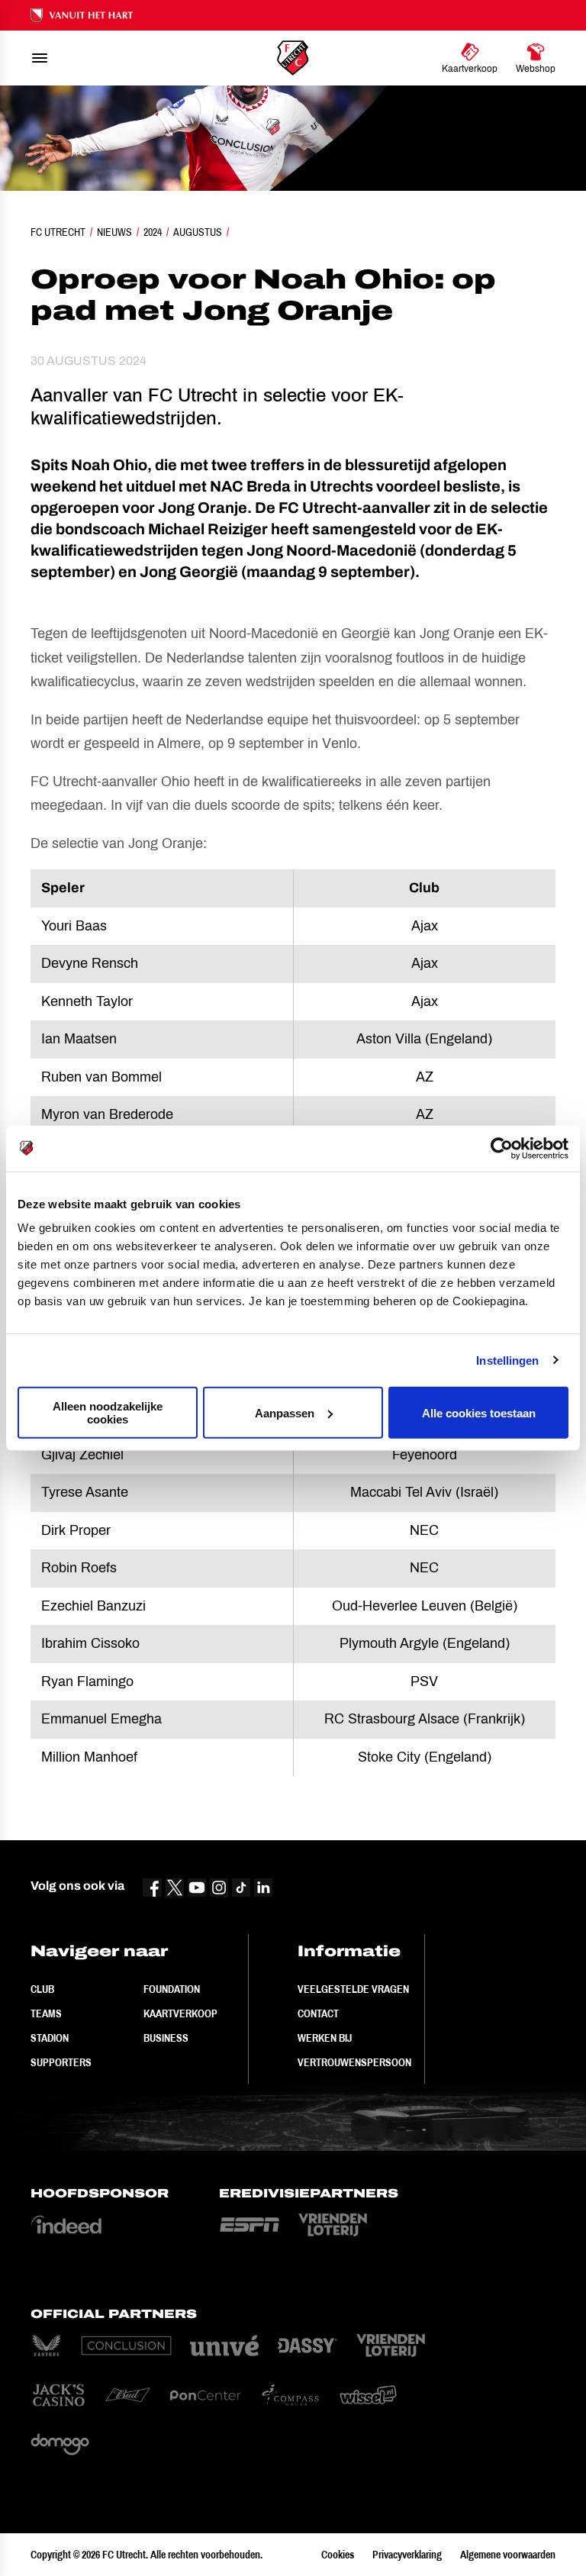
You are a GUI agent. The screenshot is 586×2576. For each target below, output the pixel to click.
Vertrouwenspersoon (354, 2062)
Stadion (50, 2038)
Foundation (172, 1989)
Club (42, 1989)
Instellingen (507, 1360)
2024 (153, 232)
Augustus (198, 232)
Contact (318, 2013)
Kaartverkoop (180, 2013)
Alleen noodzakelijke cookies (108, 1413)
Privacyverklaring (407, 2555)
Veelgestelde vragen (353, 1989)
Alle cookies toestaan (479, 1412)
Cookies (338, 2555)
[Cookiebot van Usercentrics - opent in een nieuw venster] (502, 1148)
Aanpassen (285, 1412)
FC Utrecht (58, 232)
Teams (46, 2013)
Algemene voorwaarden (508, 2555)
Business (166, 2038)
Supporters (61, 2062)
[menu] (40, 58)
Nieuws (114, 232)
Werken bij (325, 2038)
